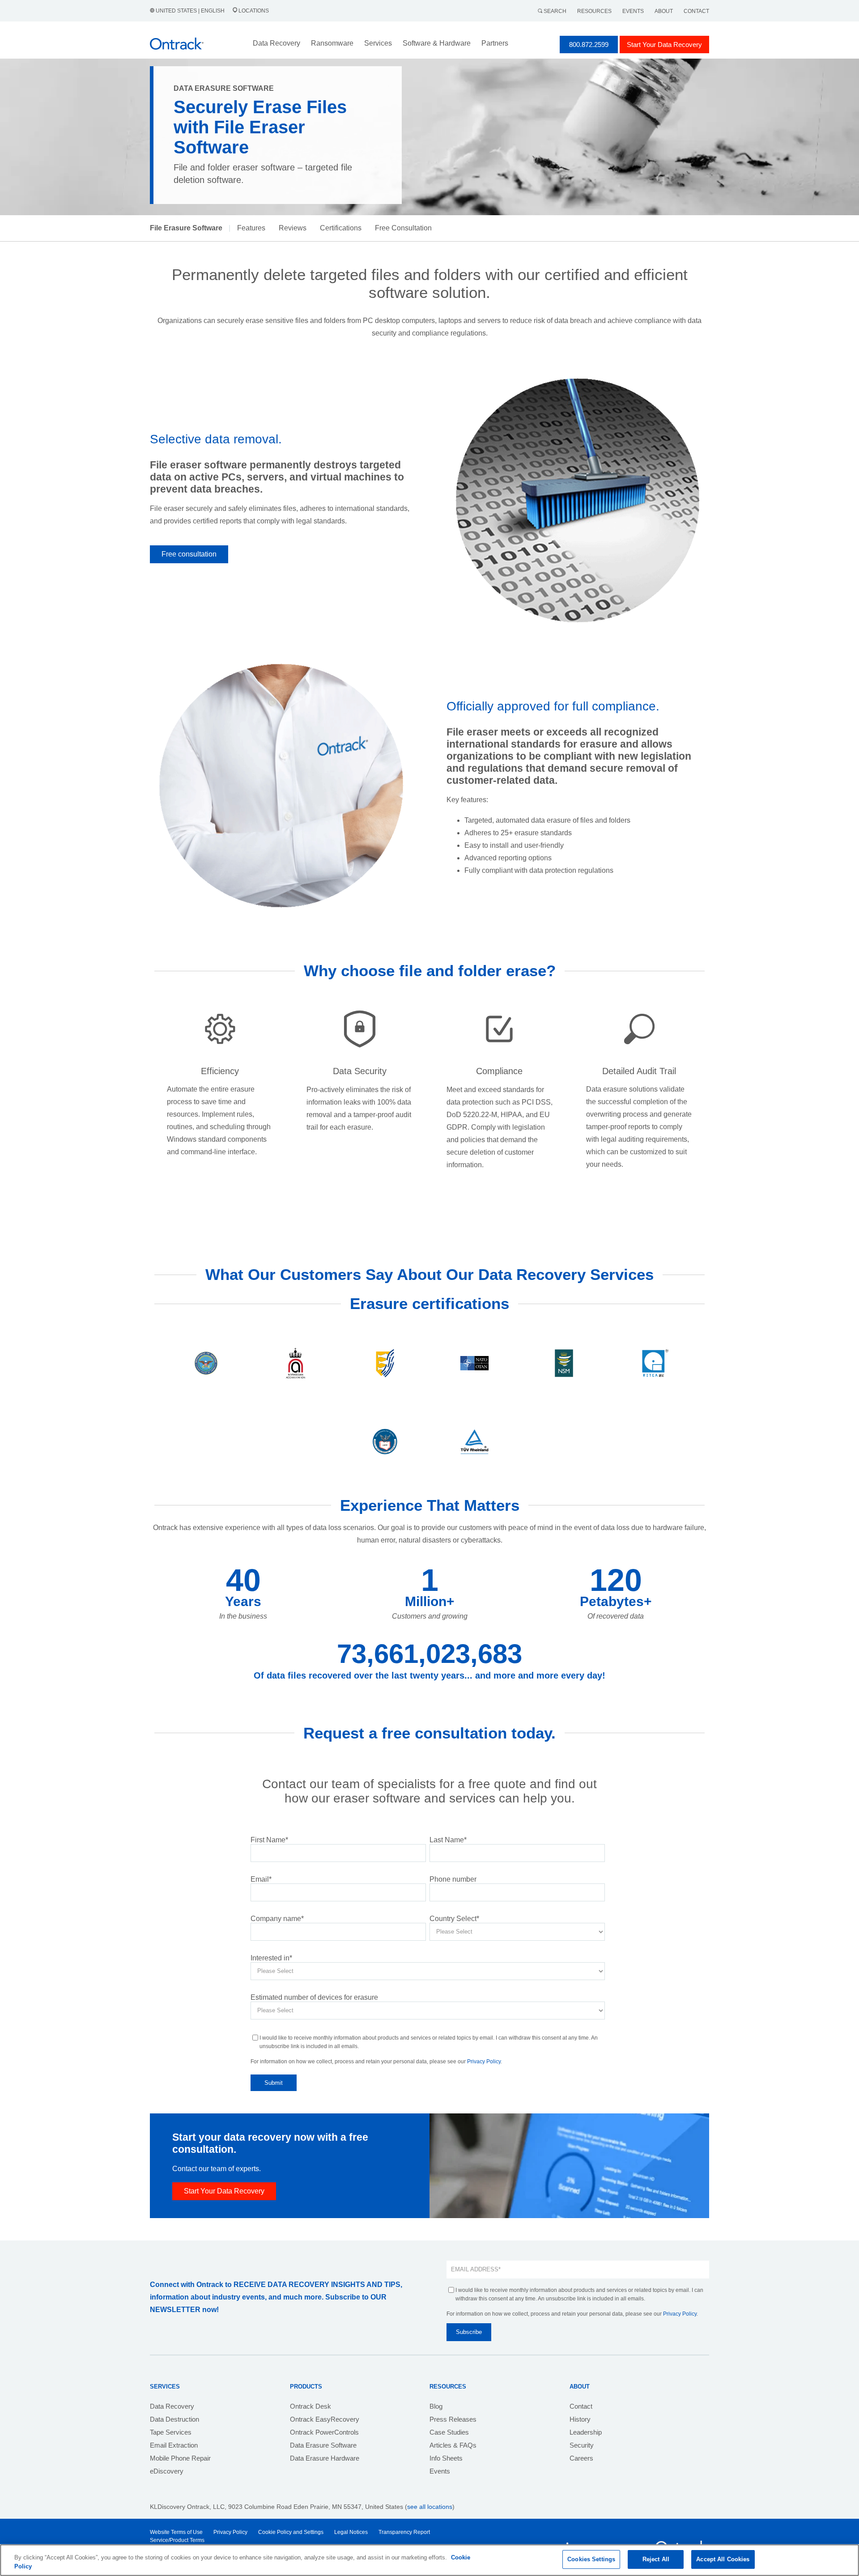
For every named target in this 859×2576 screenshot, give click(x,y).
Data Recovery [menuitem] (172, 2406)
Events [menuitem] (440, 2471)
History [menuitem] (580, 2419)
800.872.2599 (589, 45)
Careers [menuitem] (581, 2458)
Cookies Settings (591, 2559)
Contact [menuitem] (581, 2406)
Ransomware (332, 43)
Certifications (341, 228)
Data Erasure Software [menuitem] (323, 2445)
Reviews (293, 228)
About (664, 11)
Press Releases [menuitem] (453, 2419)
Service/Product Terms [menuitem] (177, 2540)
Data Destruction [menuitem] (174, 2419)
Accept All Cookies (723, 2559)
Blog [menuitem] (436, 2406)
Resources (594, 11)
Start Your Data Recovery (664, 45)
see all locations (430, 2507)
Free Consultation (403, 228)
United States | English (190, 11)
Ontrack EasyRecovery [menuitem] (325, 2419)
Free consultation (189, 554)
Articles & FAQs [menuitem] (453, 2445)
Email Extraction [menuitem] (174, 2445)
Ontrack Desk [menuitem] (310, 2406)
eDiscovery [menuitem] (167, 2471)
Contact (696, 11)
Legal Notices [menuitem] (351, 2532)
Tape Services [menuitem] (171, 2432)
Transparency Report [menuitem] (404, 2532)
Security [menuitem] (582, 2445)
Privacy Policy (484, 2062)
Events (633, 11)
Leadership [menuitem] (586, 2432)
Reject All (656, 2559)
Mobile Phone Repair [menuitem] (180, 2458)
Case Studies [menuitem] (449, 2432)
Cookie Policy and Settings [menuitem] (291, 2532)
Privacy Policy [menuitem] (230, 2532)
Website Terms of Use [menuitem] (176, 2532)
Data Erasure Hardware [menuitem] (325, 2458)
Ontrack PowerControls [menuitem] (324, 2432)
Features (251, 228)
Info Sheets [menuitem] (446, 2458)
